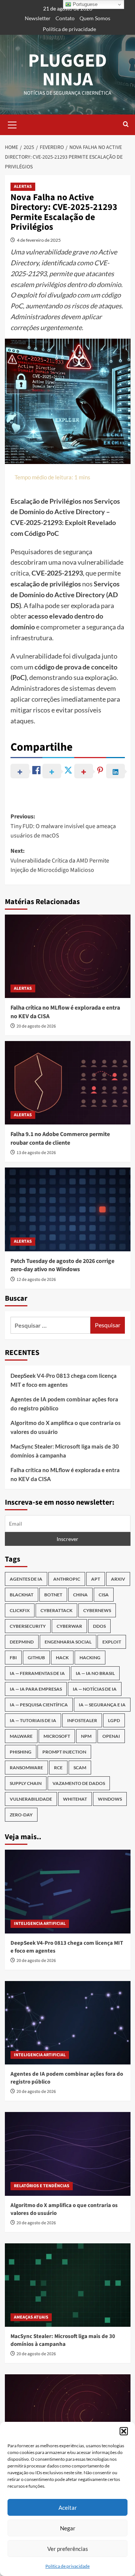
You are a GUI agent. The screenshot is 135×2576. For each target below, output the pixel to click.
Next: (60, 860)
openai (111, 1736)
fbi (13, 1658)
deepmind (22, 1642)
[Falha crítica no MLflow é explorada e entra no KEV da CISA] (68, 956)
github (36, 1658)
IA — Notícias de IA (95, 1689)
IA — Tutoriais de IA (33, 1720)
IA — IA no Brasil (95, 1673)
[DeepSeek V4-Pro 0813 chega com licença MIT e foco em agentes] (68, 1891)
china (80, 1595)
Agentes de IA (26, 1579)
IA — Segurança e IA (102, 1705)
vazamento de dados (79, 1783)
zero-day (21, 1815)
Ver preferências (68, 2549)
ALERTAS (23, 187)
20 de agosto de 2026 (36, 1026)
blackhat (22, 1595)
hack (62, 1658)
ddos (99, 1626)
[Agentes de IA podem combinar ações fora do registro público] (68, 2023)
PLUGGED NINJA (67, 70)
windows (110, 1799)
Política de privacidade (67, 2566)
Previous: (63, 826)
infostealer (82, 1720)
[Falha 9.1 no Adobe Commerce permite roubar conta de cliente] (68, 1083)
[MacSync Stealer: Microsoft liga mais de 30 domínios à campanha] (68, 2285)
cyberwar (69, 1626)
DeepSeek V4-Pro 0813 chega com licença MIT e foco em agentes (64, 1380)
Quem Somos (95, 18)
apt (96, 1579)
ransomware (26, 1768)
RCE (58, 1768)
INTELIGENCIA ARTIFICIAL (40, 1924)
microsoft (57, 1736)
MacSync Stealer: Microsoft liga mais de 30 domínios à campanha (65, 1451)
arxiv (118, 1579)
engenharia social (68, 1642)
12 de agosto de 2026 (36, 1280)
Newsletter (38, 18)
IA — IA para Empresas (36, 1689)
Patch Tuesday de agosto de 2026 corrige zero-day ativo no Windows (62, 1265)
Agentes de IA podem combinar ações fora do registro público (64, 1404)
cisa (104, 1595)
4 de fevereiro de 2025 (39, 240)
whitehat (75, 1799)
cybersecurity (28, 1626)
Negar (68, 2528)
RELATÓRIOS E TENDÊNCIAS (42, 2186)
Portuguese (84, 4)
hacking (90, 1658)
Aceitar (68, 2508)
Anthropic (67, 1579)
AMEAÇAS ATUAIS (31, 2317)
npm (86, 1736)
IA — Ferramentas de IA (37, 1673)
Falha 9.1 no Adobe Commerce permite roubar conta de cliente (60, 1138)
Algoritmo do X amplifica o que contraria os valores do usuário (66, 1427)
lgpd (114, 1720)
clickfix (20, 1610)
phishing (21, 1752)
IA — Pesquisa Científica (39, 1705)
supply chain (26, 1783)
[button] (124, 2431)
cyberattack (56, 1610)
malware (21, 1736)
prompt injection (64, 1752)
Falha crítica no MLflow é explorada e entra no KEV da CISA (65, 1474)
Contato (65, 18)
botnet (53, 1595)
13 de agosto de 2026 (36, 1153)
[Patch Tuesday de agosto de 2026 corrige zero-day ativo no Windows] (68, 1209)
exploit (112, 1642)
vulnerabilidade (31, 1799)
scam (80, 1768)
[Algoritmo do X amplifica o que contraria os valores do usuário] (68, 2154)
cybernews (97, 1610)
